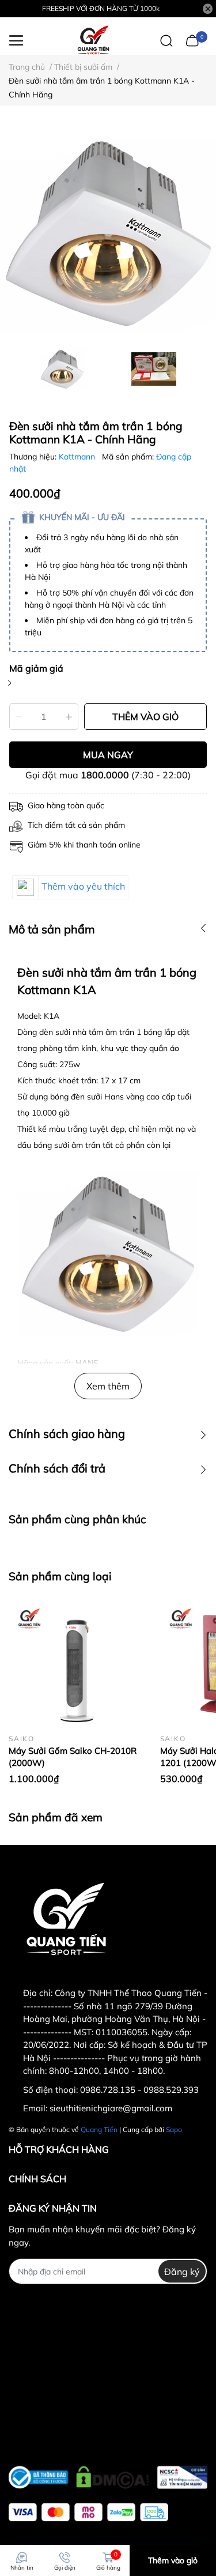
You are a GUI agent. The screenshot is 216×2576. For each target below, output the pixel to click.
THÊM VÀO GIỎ (145, 717)
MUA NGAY (108, 755)
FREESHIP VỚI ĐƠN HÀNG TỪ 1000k (101, 8)
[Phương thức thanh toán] (88, 2512)
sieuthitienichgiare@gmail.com (111, 2108)
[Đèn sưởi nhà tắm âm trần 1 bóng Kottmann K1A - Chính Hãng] (108, 232)
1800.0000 (105, 775)
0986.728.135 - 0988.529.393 (139, 2090)
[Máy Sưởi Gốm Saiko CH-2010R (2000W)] (76, 1662)
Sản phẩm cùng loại (60, 1576)
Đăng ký (182, 2272)
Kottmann (78, 457)
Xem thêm (108, 1386)
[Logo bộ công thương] (108, 2475)
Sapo (174, 2129)
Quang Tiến (99, 2129)
